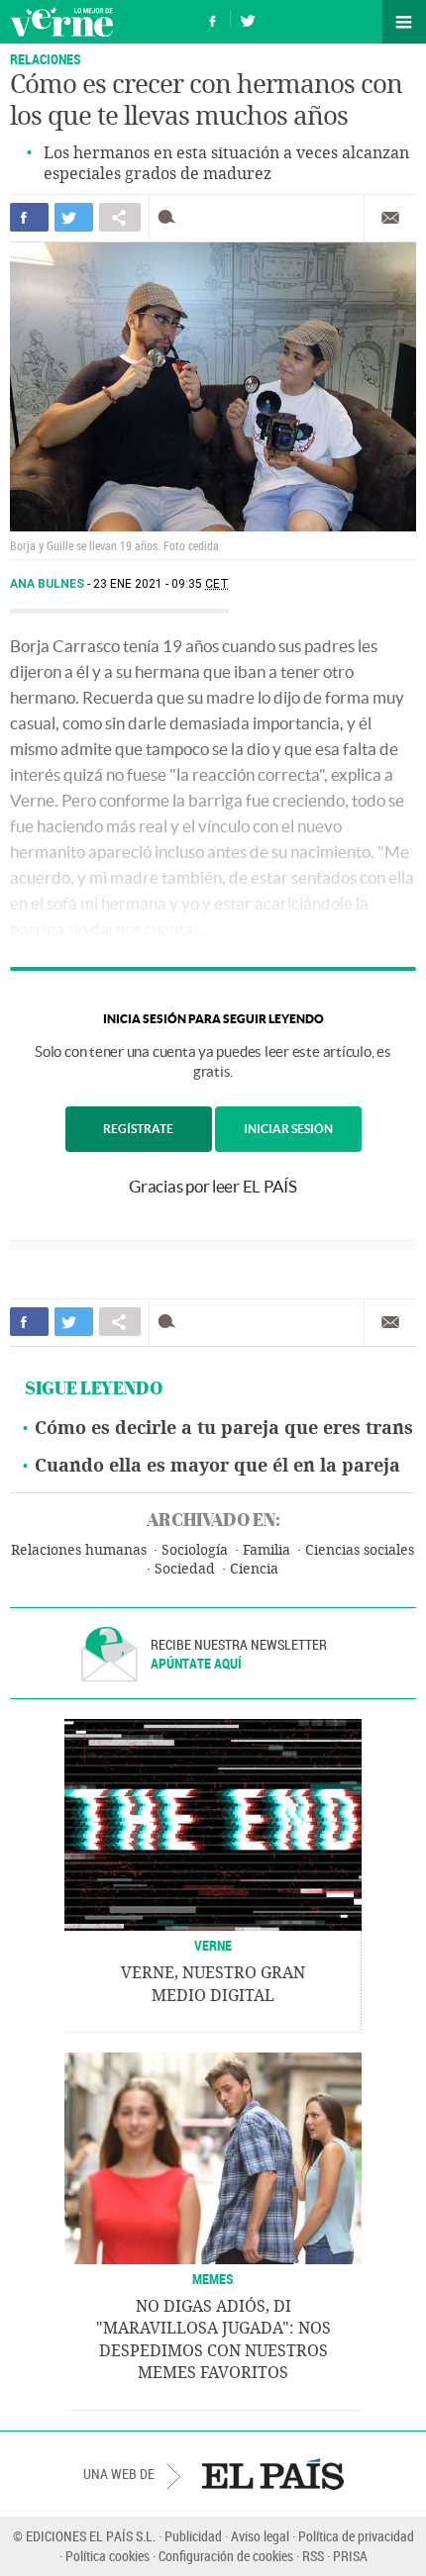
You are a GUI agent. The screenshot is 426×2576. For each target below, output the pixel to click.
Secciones (404, 22)
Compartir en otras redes (120, 217)
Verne (61, 22)
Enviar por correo (390, 218)
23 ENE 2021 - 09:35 (161, 584)
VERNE (213, 1945)
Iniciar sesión (288, 1129)
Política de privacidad (356, 2536)
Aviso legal (260, 2536)
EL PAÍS (273, 2474)
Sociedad (185, 1569)
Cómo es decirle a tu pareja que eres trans (224, 1428)
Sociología (195, 1550)
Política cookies (107, 2556)
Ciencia (254, 1569)
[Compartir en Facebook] (29, 217)
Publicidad (193, 2536)
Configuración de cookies (226, 2556)
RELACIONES (46, 59)
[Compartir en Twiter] (74, 217)
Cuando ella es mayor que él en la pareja (217, 1466)
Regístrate (138, 1129)
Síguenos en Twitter (248, 18)
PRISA (350, 2556)
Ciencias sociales (360, 1550)
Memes (213, 2279)
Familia (266, 1550)
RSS (313, 2556)
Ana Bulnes (49, 584)
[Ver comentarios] (171, 217)
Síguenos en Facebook (213, 18)
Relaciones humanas (79, 1550)
